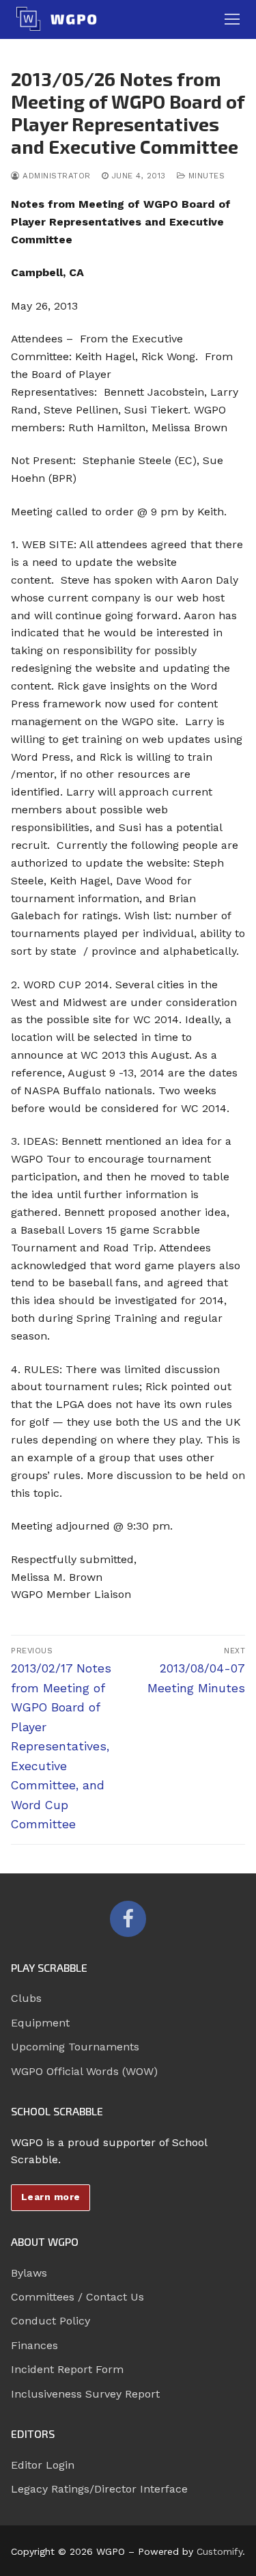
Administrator (55, 176)
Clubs (26, 1998)
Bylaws (29, 2273)
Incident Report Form (67, 2369)
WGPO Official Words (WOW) (84, 2071)
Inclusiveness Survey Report (85, 2394)
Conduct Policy (51, 2321)
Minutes (205, 176)
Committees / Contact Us (77, 2297)
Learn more (51, 2197)
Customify (219, 2551)
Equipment (40, 2023)
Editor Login (43, 2465)
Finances (34, 2345)
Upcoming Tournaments (75, 2047)
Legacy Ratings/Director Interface (99, 2489)
